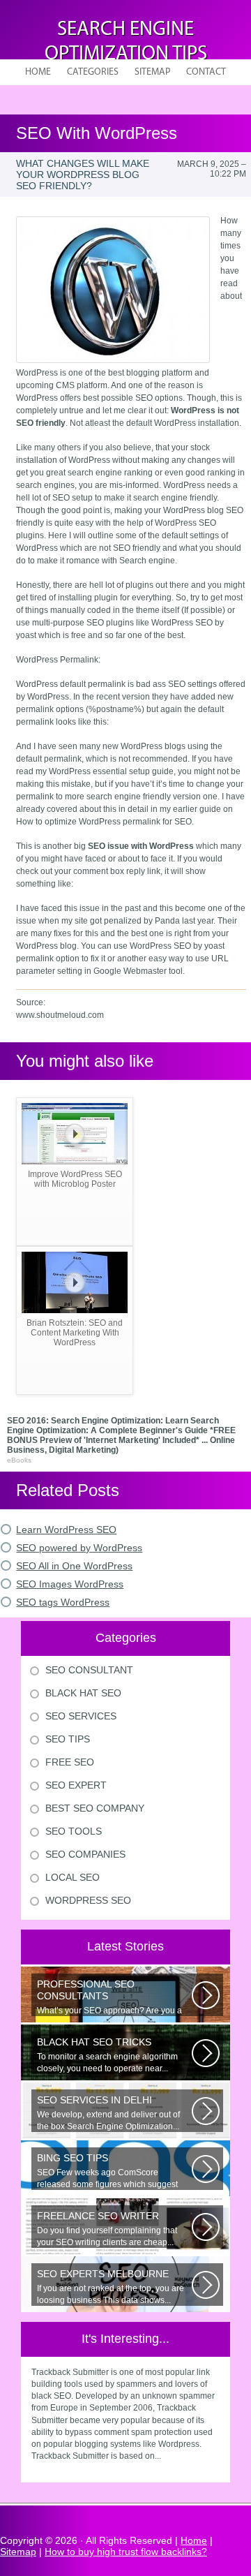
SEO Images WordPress (70, 1584)
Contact (206, 72)
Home (38, 72)
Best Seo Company (95, 1808)
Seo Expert (76, 1785)
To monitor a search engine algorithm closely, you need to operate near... (107, 2055)
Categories (93, 72)
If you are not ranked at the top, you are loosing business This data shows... (111, 2287)
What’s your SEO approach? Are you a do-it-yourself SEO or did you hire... (109, 1997)
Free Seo (70, 1762)
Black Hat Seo (83, 1693)
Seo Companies (85, 1854)
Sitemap (152, 72)
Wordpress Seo (88, 1900)
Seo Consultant (89, 1670)
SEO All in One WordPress (74, 1566)
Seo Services (81, 1716)
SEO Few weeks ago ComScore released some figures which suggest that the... (107, 2171)
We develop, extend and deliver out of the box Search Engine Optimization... (108, 2113)
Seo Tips (68, 1739)
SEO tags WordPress (63, 1602)
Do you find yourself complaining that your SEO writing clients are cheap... (107, 2229)
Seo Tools (74, 1831)
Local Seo (73, 1877)
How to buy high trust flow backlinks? (126, 2552)
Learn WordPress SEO (66, 1530)
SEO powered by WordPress (79, 1548)
